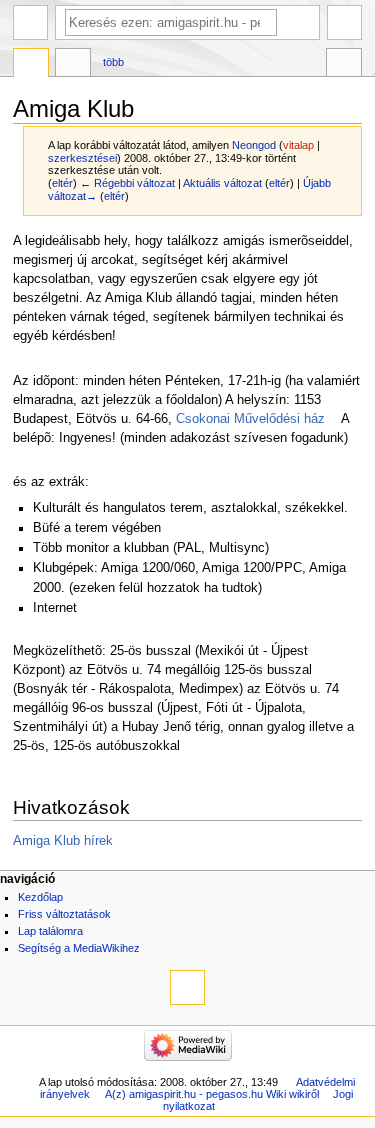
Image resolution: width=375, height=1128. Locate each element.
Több (113, 62)
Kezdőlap (40, 897)
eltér (62, 183)
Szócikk (31, 65)
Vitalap (73, 65)
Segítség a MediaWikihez (79, 948)
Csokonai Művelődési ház (250, 419)
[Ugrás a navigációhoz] (30, 22)
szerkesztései (82, 158)
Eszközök (344, 65)
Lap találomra (50, 931)
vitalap (298, 145)
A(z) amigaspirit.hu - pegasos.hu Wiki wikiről (212, 1094)
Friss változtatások (64, 914)
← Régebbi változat (127, 183)
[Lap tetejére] (187, 987)
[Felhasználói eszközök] (344, 22)
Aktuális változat (222, 183)
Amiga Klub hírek (63, 841)
